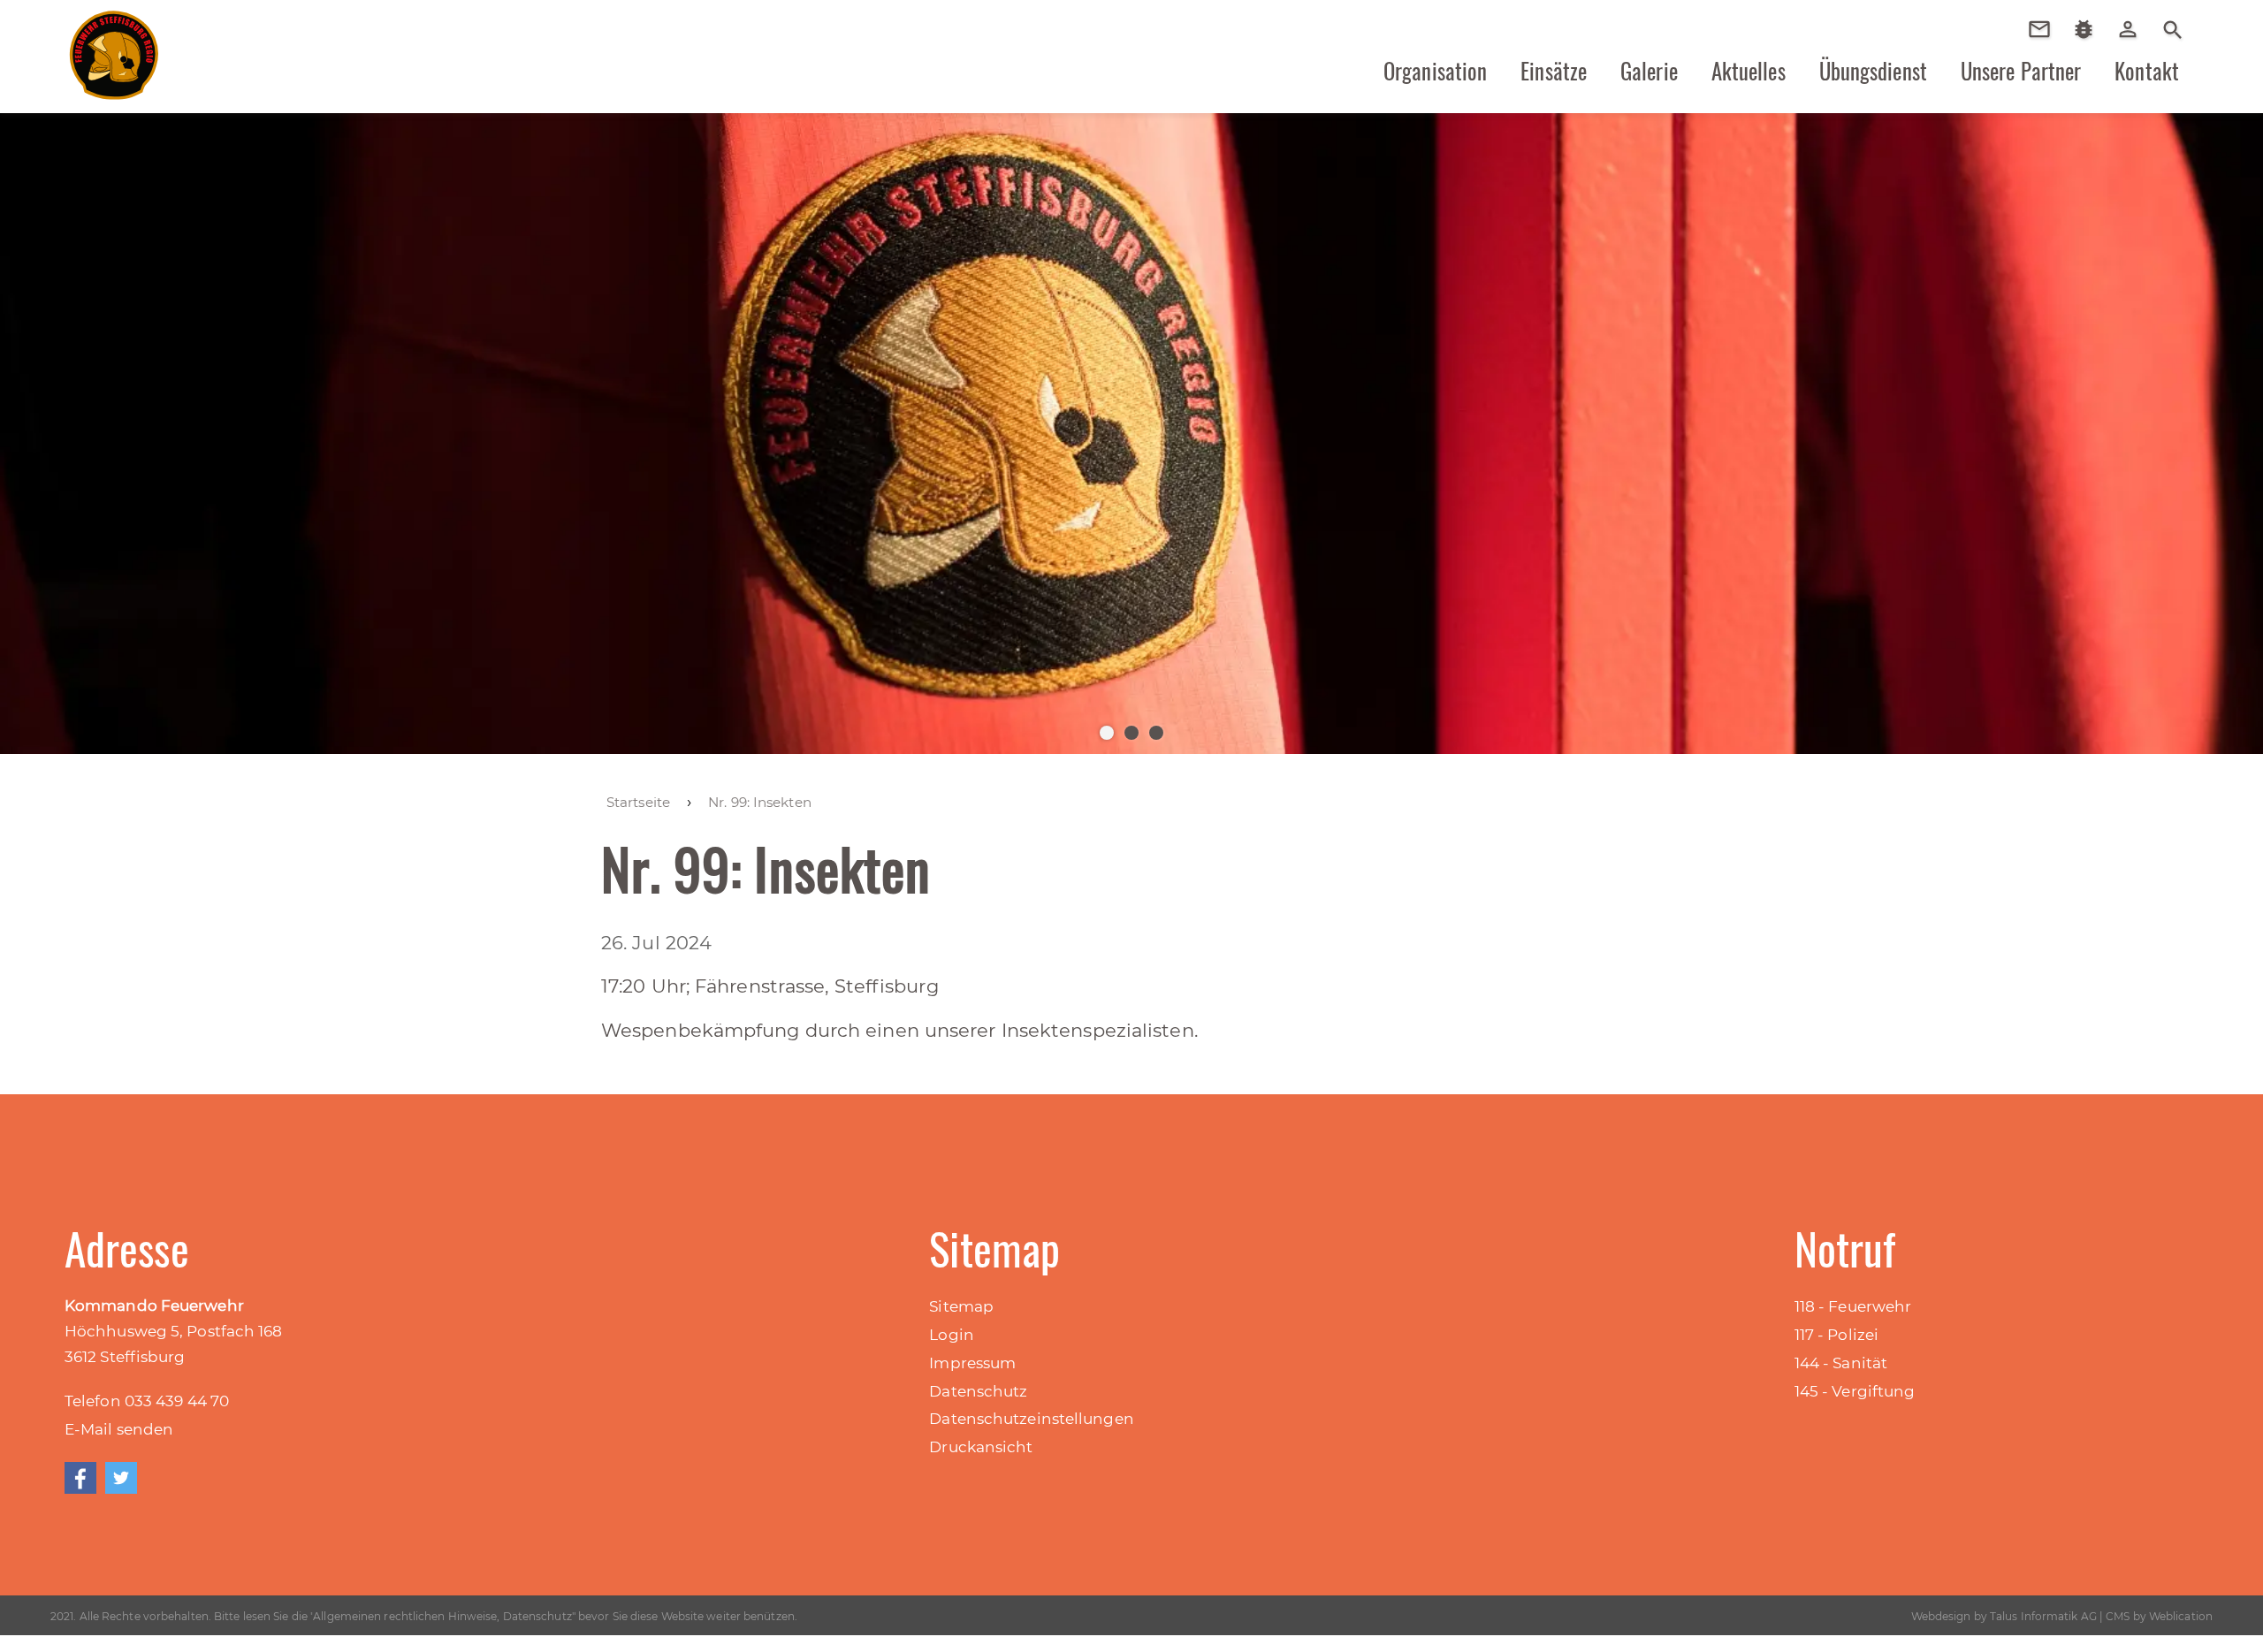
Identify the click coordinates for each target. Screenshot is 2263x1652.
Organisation (1435, 71)
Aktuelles (1749, 71)
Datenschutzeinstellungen (1031, 1419)
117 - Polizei (1836, 1335)
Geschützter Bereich (2134, 41)
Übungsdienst (1873, 71)
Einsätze (1554, 71)
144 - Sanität (1841, 1363)
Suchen (2173, 28)
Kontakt (2147, 71)
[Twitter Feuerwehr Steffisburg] (121, 1478)
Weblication (2181, 1616)
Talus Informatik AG (2043, 1616)
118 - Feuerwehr (1853, 1306)
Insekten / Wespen (2090, 55)
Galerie (1649, 71)
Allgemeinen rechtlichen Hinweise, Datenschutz (442, 1616)
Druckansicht (981, 1447)
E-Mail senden (119, 1429)
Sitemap (961, 1306)
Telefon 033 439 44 (137, 1401)
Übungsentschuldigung (2046, 29)
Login (952, 1335)
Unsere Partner (2021, 71)
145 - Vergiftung (1855, 1391)
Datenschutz (978, 1391)
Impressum (972, 1363)
